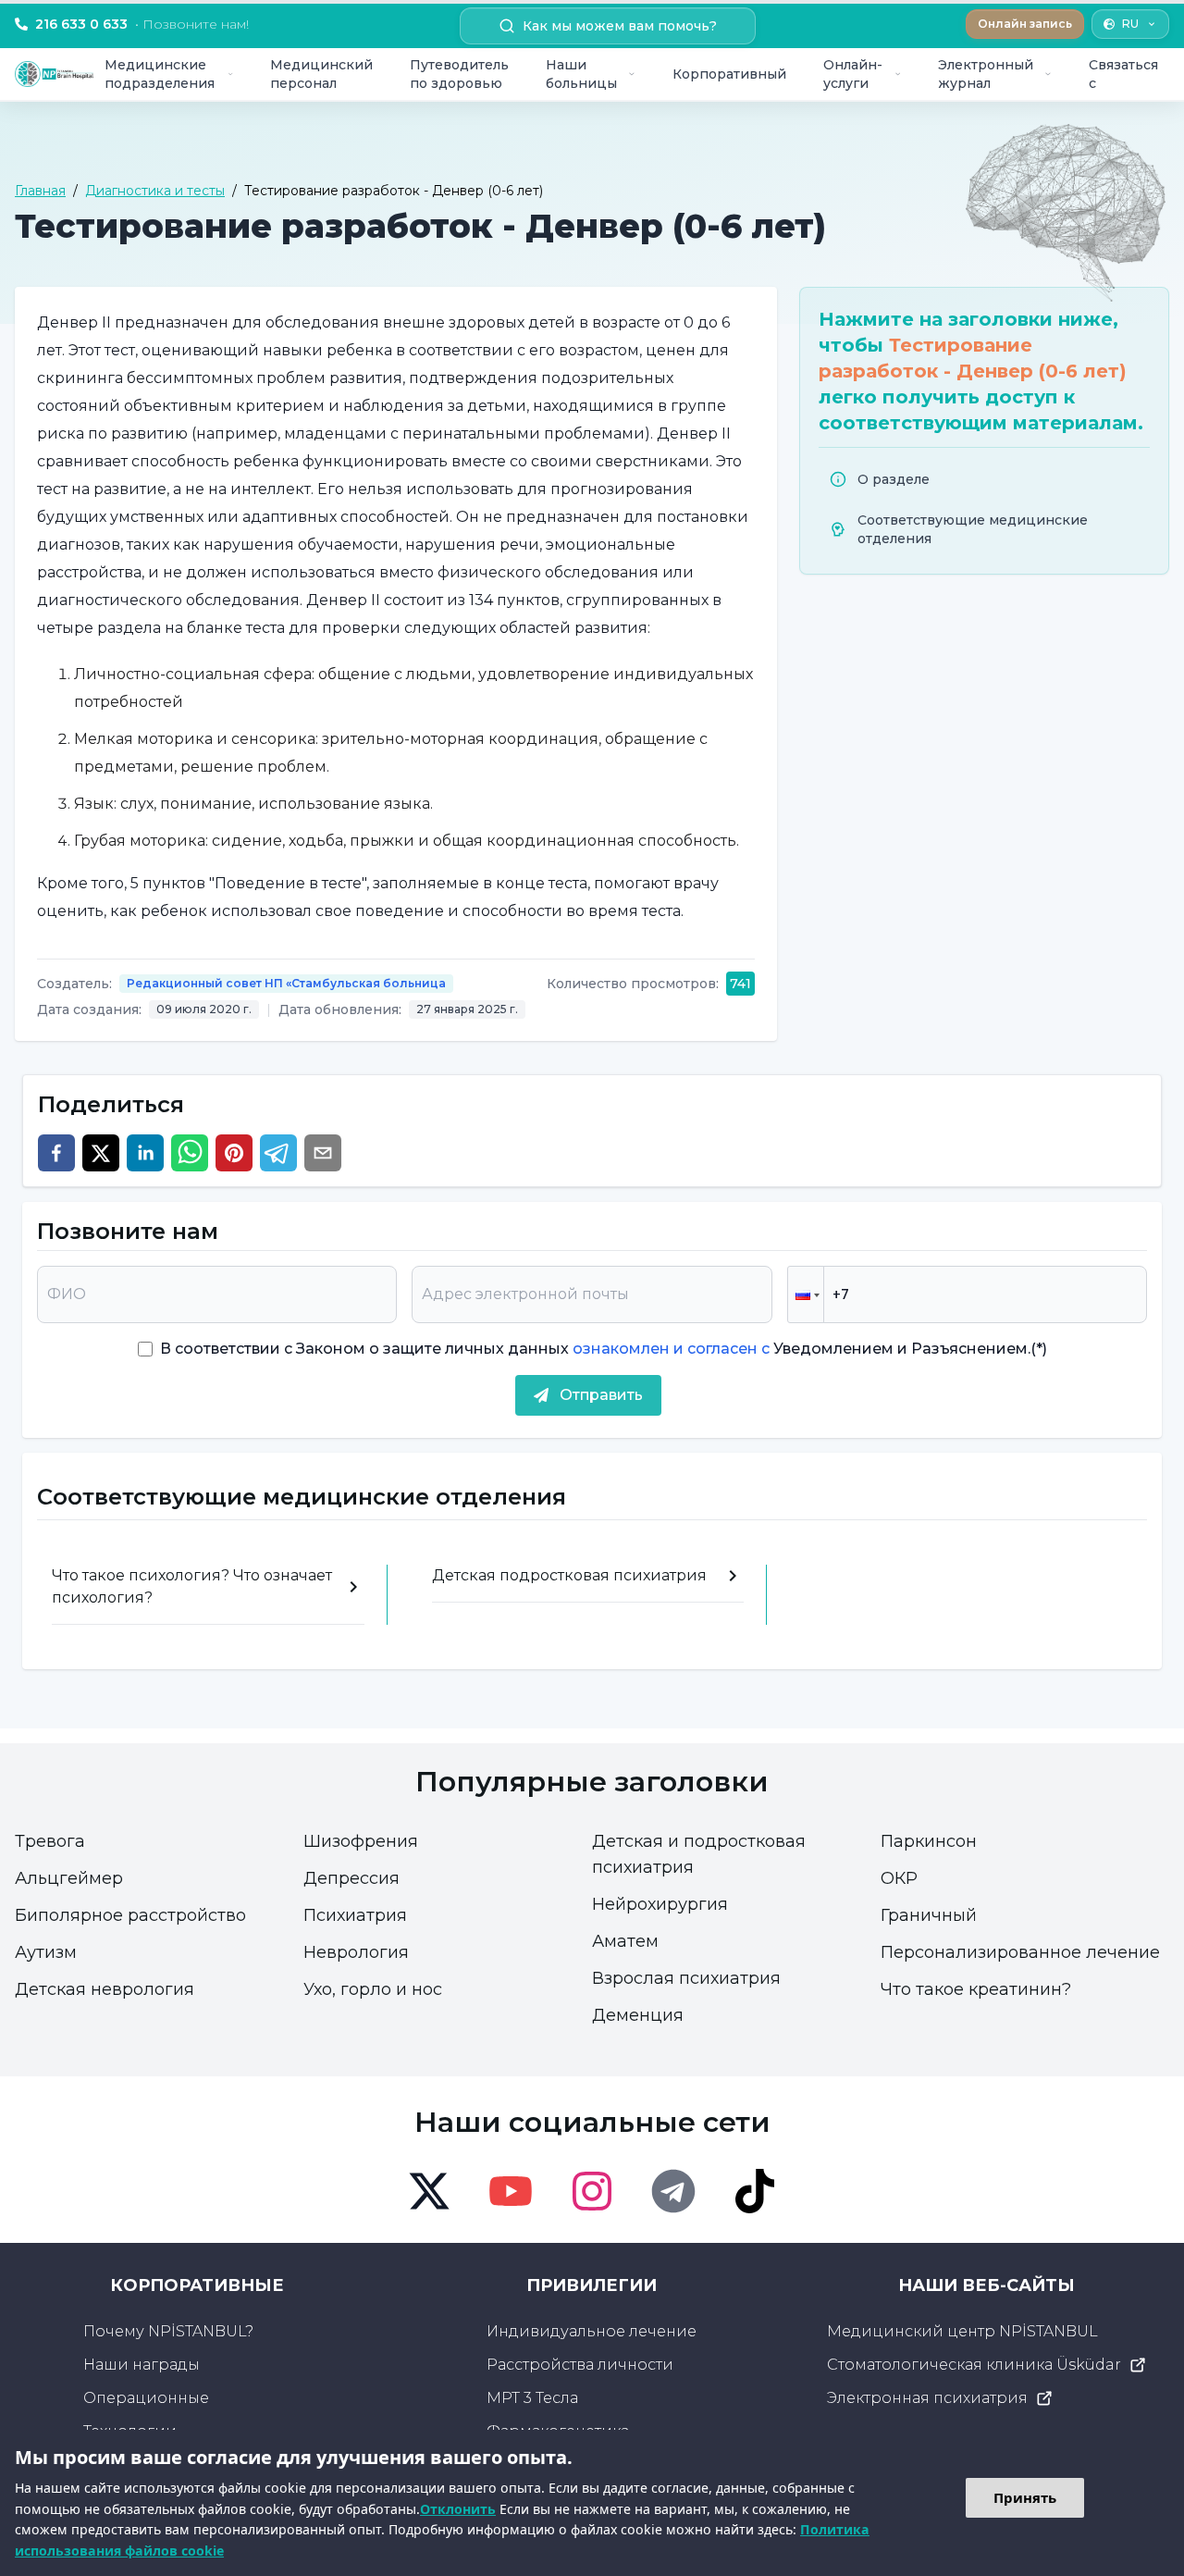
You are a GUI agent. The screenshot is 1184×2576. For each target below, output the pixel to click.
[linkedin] (145, 1153)
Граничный (929, 1915)
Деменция (638, 2015)
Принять (1025, 2497)
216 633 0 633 (142, 24)
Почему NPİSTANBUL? (168, 2331)
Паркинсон (929, 1841)
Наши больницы (581, 74)
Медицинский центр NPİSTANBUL (962, 2331)
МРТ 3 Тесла (532, 2398)
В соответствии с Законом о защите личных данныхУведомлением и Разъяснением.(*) (604, 1349)
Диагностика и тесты (155, 191)
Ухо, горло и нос (373, 1989)
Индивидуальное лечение (592, 2331)
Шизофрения (361, 1841)
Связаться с (1123, 74)
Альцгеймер (69, 1878)
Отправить (601, 1395)
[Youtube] (511, 2191)
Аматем (625, 1941)
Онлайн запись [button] (1025, 24)
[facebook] (56, 1153)
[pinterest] (234, 1153)
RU (1130, 24)
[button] (806, 1294)
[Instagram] (592, 2191)
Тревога (50, 1841)
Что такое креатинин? (976, 1989)
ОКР (899, 1878)
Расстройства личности (580, 2365)
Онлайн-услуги (853, 74)
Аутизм (46, 1952)
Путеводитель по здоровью (459, 74)
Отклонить (458, 2509)
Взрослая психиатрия (686, 1978)
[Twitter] (429, 2191)
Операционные (146, 2398)
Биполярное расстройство (130, 1915)
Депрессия (351, 1878)
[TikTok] (755, 2191)
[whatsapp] (190, 1153)
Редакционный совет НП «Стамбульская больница (286, 983)
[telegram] (278, 1153)
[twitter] (101, 1153)
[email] (323, 1153)
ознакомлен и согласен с (669, 1349)
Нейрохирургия (660, 1904)
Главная (40, 191)
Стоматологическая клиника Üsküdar (974, 2365)
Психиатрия (355, 1915)
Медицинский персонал (321, 74)
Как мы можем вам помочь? (620, 26)
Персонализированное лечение (1020, 1952)
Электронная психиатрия (927, 2398)
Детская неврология (105, 1989)
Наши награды (142, 2365)
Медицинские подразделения (160, 74)
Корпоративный (729, 74)
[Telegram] (673, 2191)
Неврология (356, 1952)
